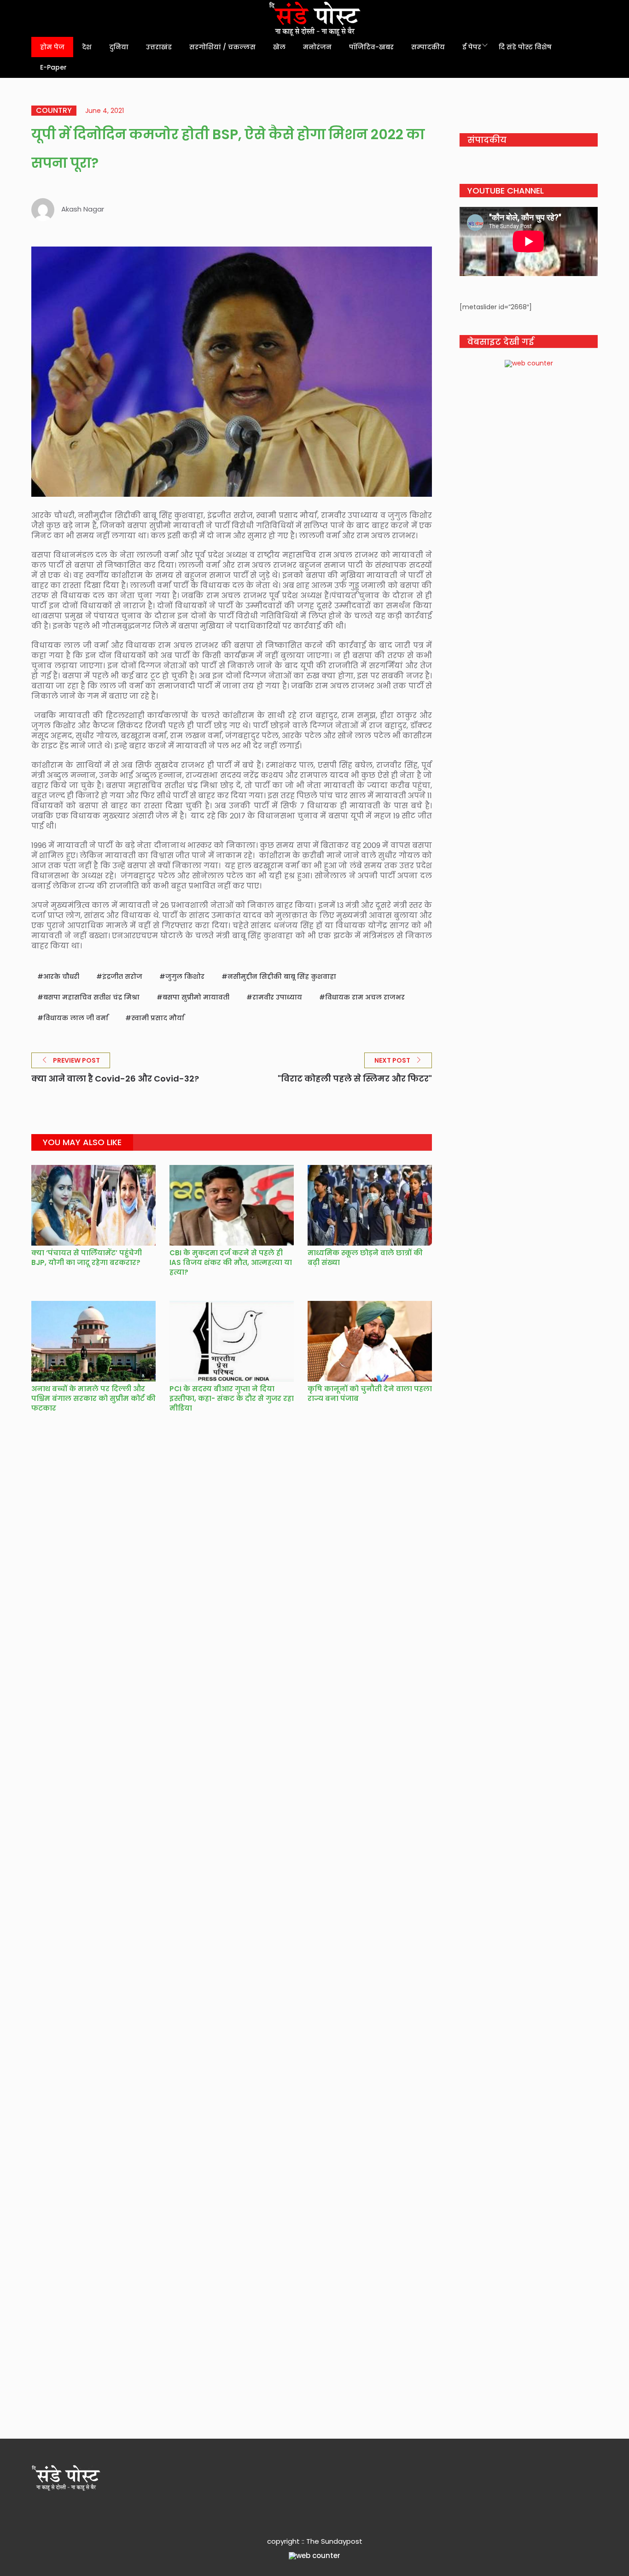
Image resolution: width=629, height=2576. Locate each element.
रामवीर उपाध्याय (277, 997)
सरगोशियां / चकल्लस (222, 47)
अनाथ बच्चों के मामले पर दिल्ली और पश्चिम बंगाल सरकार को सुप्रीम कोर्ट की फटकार (93, 1398)
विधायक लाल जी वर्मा (76, 1018)
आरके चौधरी (61, 976)
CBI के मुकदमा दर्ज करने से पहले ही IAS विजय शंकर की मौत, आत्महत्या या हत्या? (231, 1262)
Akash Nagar (83, 209)
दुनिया (119, 47)
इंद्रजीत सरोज (122, 976)
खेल (279, 47)
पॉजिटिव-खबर (371, 47)
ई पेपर (472, 47)
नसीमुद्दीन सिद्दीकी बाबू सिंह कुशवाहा (282, 976)
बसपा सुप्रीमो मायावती (196, 997)
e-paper (53, 67)
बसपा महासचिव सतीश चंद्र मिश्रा (91, 997)
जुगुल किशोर (185, 976)
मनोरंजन (317, 47)
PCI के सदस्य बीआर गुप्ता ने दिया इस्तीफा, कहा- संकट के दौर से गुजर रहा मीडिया (232, 1398)
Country (54, 111)
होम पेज (52, 47)
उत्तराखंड (159, 47)
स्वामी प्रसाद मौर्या (158, 1018)
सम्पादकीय (428, 47)
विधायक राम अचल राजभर (365, 997)
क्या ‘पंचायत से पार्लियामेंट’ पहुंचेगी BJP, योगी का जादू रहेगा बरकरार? (87, 1258)
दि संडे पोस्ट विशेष (525, 47)
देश (87, 47)
